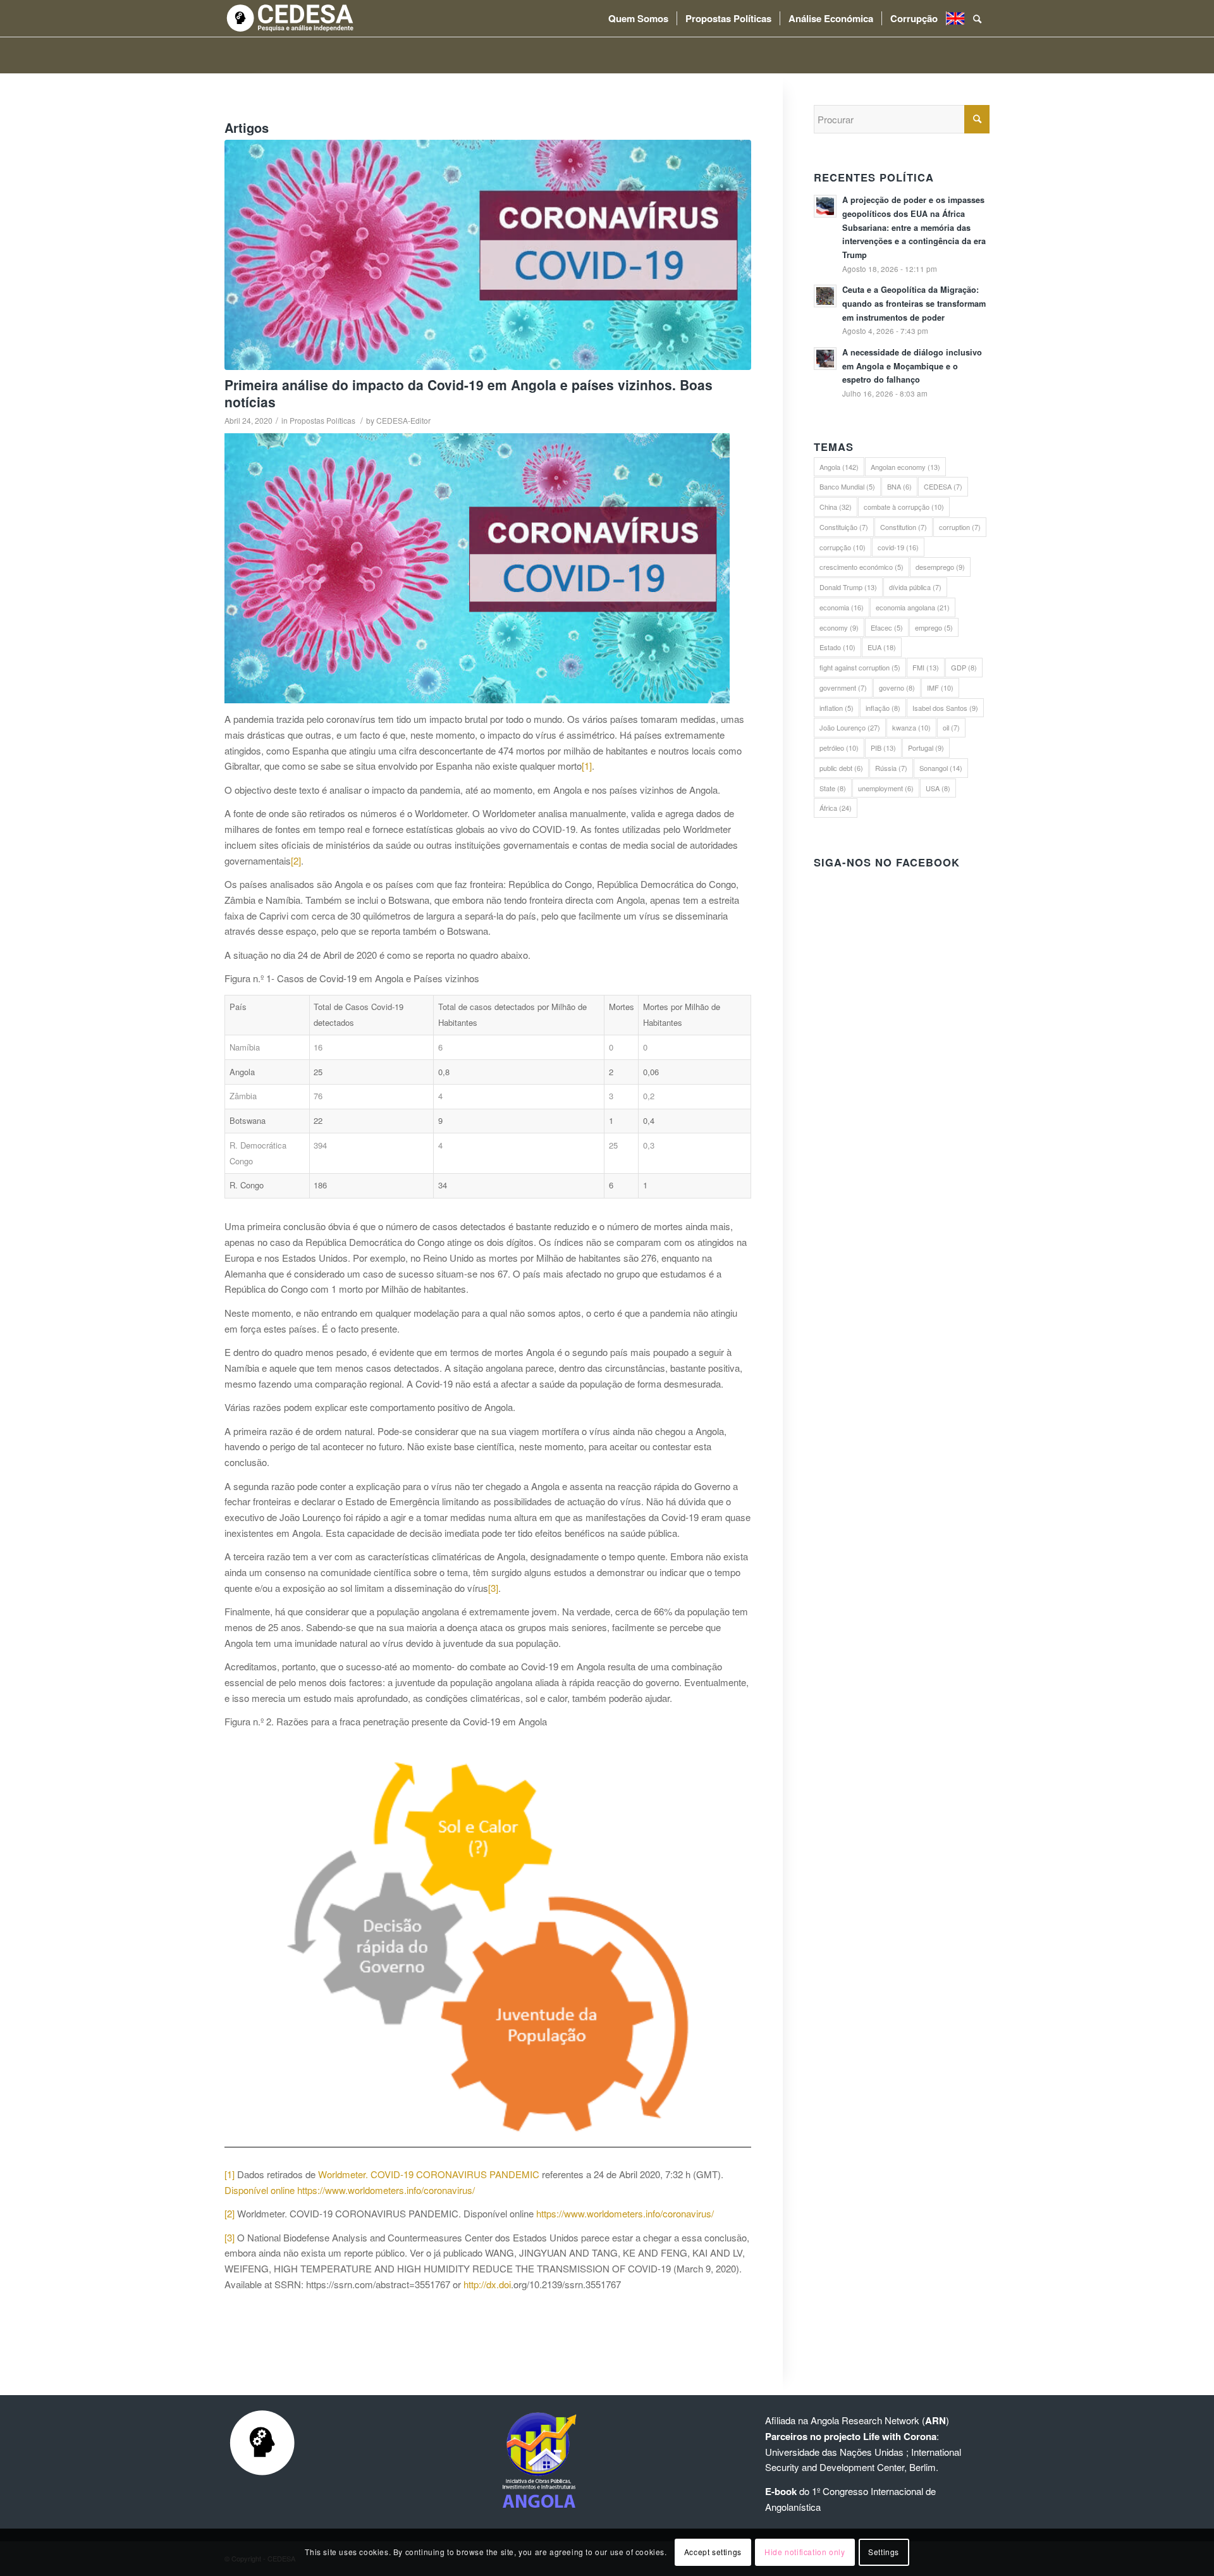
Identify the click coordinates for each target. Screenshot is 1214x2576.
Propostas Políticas (322, 420)
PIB (883, 748)
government (843, 687)
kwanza (911, 727)
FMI (926, 667)
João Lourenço (850, 727)
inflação (883, 708)
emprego (934, 627)
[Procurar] (977, 18)
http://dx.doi (487, 2284)
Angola (839, 467)
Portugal (926, 748)
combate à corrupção (904, 507)
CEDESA (943, 486)
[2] (296, 860)
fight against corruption (860, 667)
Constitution (904, 527)
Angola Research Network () (880, 2420)
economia (842, 607)
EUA (882, 647)
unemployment (886, 788)
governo (897, 687)
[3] (493, 1588)
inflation (837, 708)
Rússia (891, 768)
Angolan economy (905, 467)
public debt (841, 768)
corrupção (843, 547)
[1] (587, 766)
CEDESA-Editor (403, 420)
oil (951, 727)
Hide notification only (805, 2552)
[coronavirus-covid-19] (488, 255)
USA (938, 788)
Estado (837, 647)
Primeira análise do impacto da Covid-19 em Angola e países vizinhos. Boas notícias (469, 393)
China (836, 507)
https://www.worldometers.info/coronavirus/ (386, 2190)
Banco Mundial (847, 486)
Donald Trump (848, 587)
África (836, 808)
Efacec (887, 627)
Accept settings (713, 2552)
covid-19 (898, 547)
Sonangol (941, 768)
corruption (960, 527)
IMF (940, 687)
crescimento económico (861, 567)
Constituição (844, 527)
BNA (899, 486)
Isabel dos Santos (945, 708)
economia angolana (913, 607)
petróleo (839, 748)
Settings (884, 2552)
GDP (964, 667)
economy (839, 627)
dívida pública (915, 587)
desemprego (940, 567)
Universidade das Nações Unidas (834, 2452)
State (833, 788)
